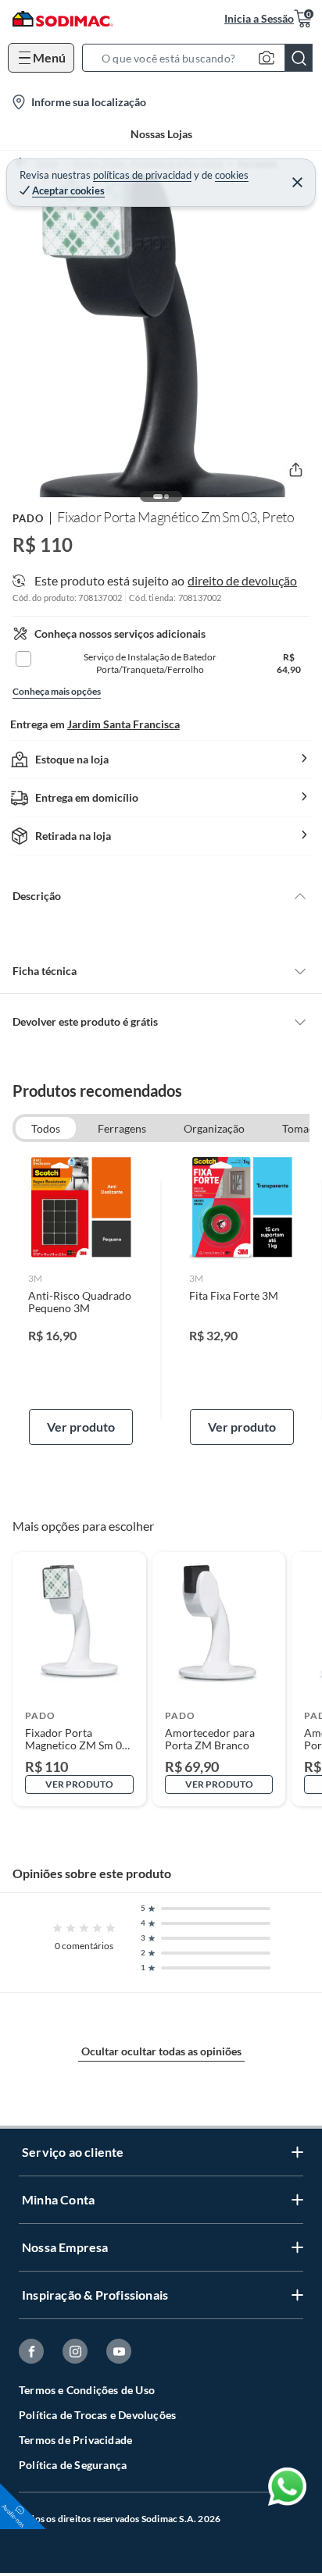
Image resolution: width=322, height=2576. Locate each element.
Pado (28, 518)
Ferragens (122, 1128)
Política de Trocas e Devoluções (97, 2415)
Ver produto (81, 1427)
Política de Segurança (73, 2465)
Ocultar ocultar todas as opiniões (161, 2051)
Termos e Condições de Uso (87, 2390)
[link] (81, 1300)
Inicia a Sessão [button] (259, 18)
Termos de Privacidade (75, 2440)
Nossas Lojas (161, 134)
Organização (214, 1128)
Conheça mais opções (57, 691)
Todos (46, 1128)
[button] (202, 58)
